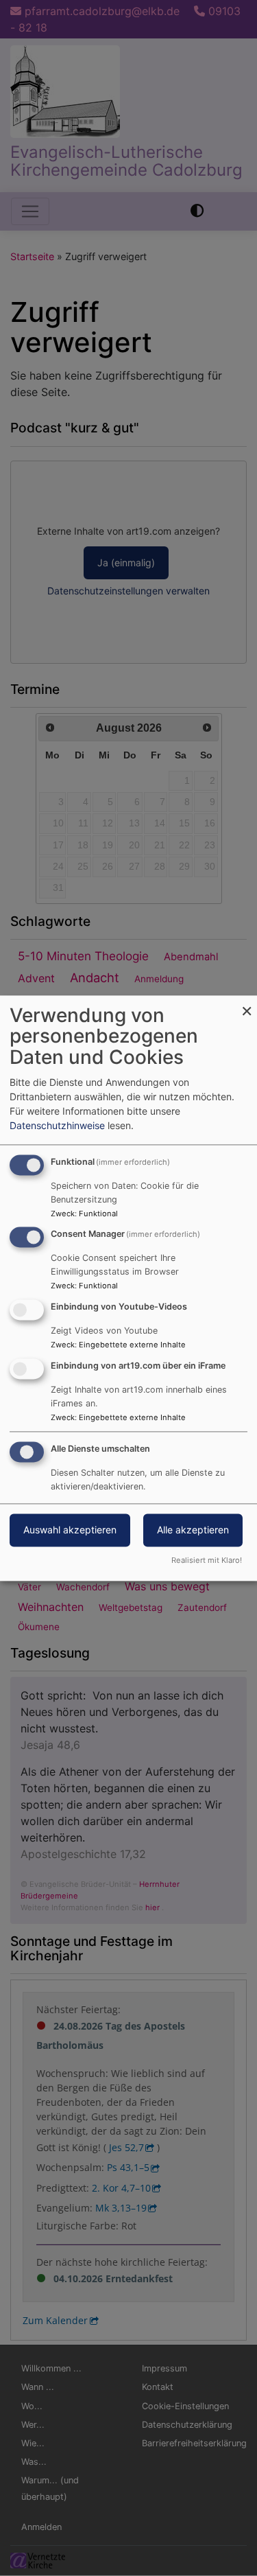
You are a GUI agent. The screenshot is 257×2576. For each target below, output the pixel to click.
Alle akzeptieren (193, 1530)
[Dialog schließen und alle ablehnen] (247, 1004)
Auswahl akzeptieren (70, 1530)
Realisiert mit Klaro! (207, 1560)
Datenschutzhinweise (57, 1125)
